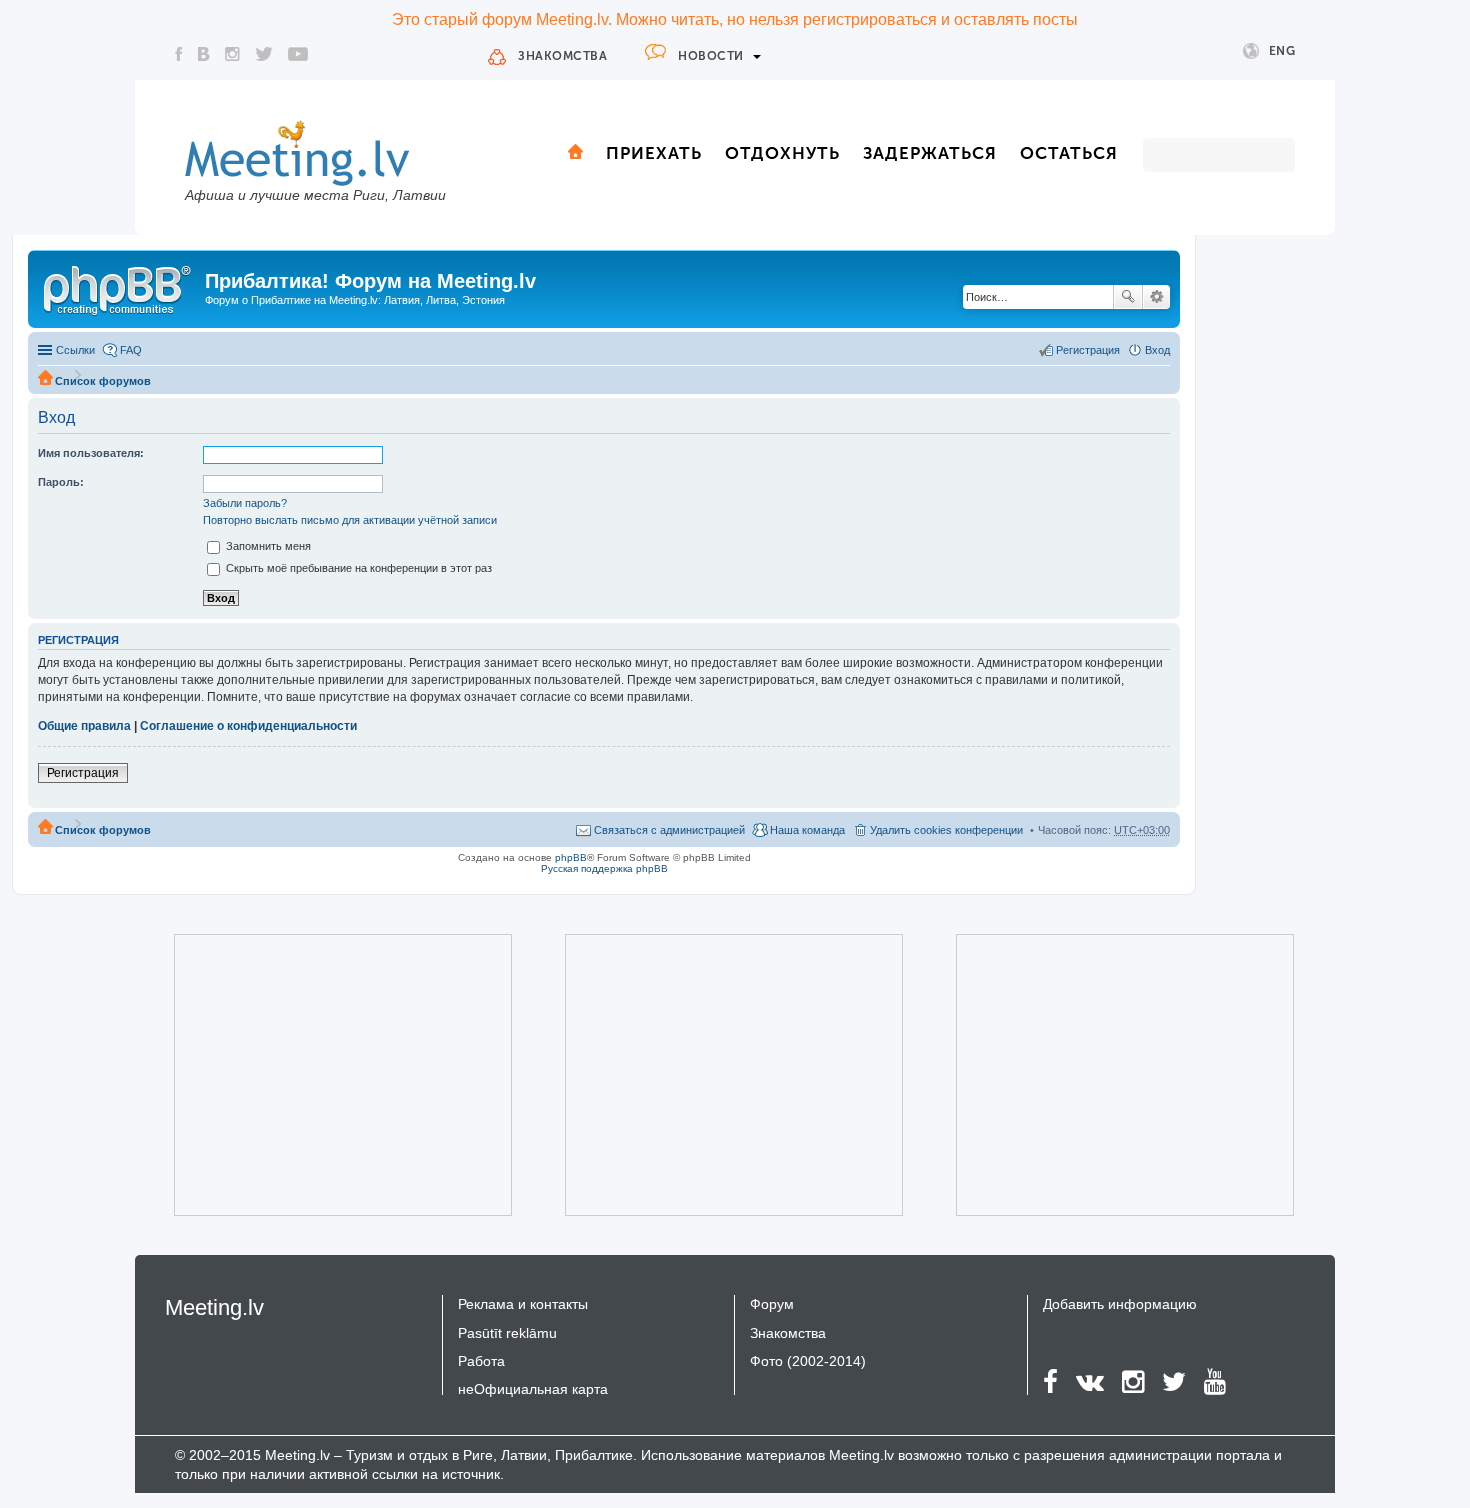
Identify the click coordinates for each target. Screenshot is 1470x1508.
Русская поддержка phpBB (604, 868)
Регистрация (83, 773)
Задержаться (930, 153)
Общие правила (84, 726)
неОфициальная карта (533, 1389)
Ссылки (75, 350)
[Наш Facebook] (179, 54)
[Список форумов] (119, 287)
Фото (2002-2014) (808, 1361)
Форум (772, 1304)
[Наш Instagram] (232, 54)
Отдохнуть (782, 153)
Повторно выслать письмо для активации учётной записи (350, 520)
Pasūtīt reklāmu (507, 1333)
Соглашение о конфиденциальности (248, 726)
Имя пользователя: (91, 453)
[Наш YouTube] (298, 54)
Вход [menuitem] (1157, 350)
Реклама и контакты (523, 1304)
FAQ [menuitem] (131, 350)
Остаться (1069, 153)
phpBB (571, 857)
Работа (481, 1361)
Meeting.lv (214, 1307)
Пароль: (61, 482)
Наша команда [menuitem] (807, 830)
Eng (1282, 51)
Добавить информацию (1120, 1304)
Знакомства (562, 56)
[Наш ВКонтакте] (204, 54)
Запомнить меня (267, 546)
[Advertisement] (315, 1075)
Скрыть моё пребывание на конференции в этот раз (357, 568)
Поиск (1128, 297)
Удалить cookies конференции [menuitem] (946, 830)
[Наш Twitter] (264, 54)
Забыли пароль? (245, 503)
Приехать (654, 153)
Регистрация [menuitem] (1088, 350)
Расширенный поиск (1156, 297)
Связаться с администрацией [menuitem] (669, 830)
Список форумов (103, 381)
